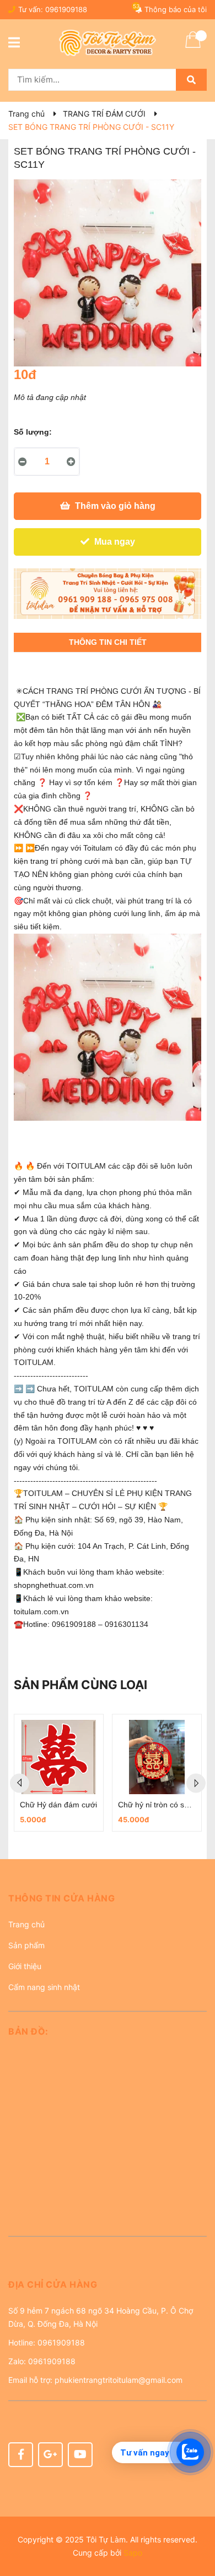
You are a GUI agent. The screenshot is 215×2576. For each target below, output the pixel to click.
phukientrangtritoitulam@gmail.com (119, 2380)
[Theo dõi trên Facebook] (21, 2455)
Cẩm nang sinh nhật (44, 1987)
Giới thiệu (25, 1966)
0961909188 (66, 9)
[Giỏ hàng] (193, 47)
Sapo (133, 2553)
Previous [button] (20, 1783)
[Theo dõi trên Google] (50, 2455)
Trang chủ (26, 1924)
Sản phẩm (26, 1945)
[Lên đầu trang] (196, 2524)
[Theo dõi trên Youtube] (80, 2455)
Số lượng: (33, 432)
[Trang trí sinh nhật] (108, 594)
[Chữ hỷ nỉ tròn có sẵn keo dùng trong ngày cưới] (157, 1757)
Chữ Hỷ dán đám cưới (58, 1805)
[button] (108, 1902)
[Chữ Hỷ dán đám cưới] (59, 1757)
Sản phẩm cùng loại (80, 1685)
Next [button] (196, 1783)
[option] (59, 1773)
